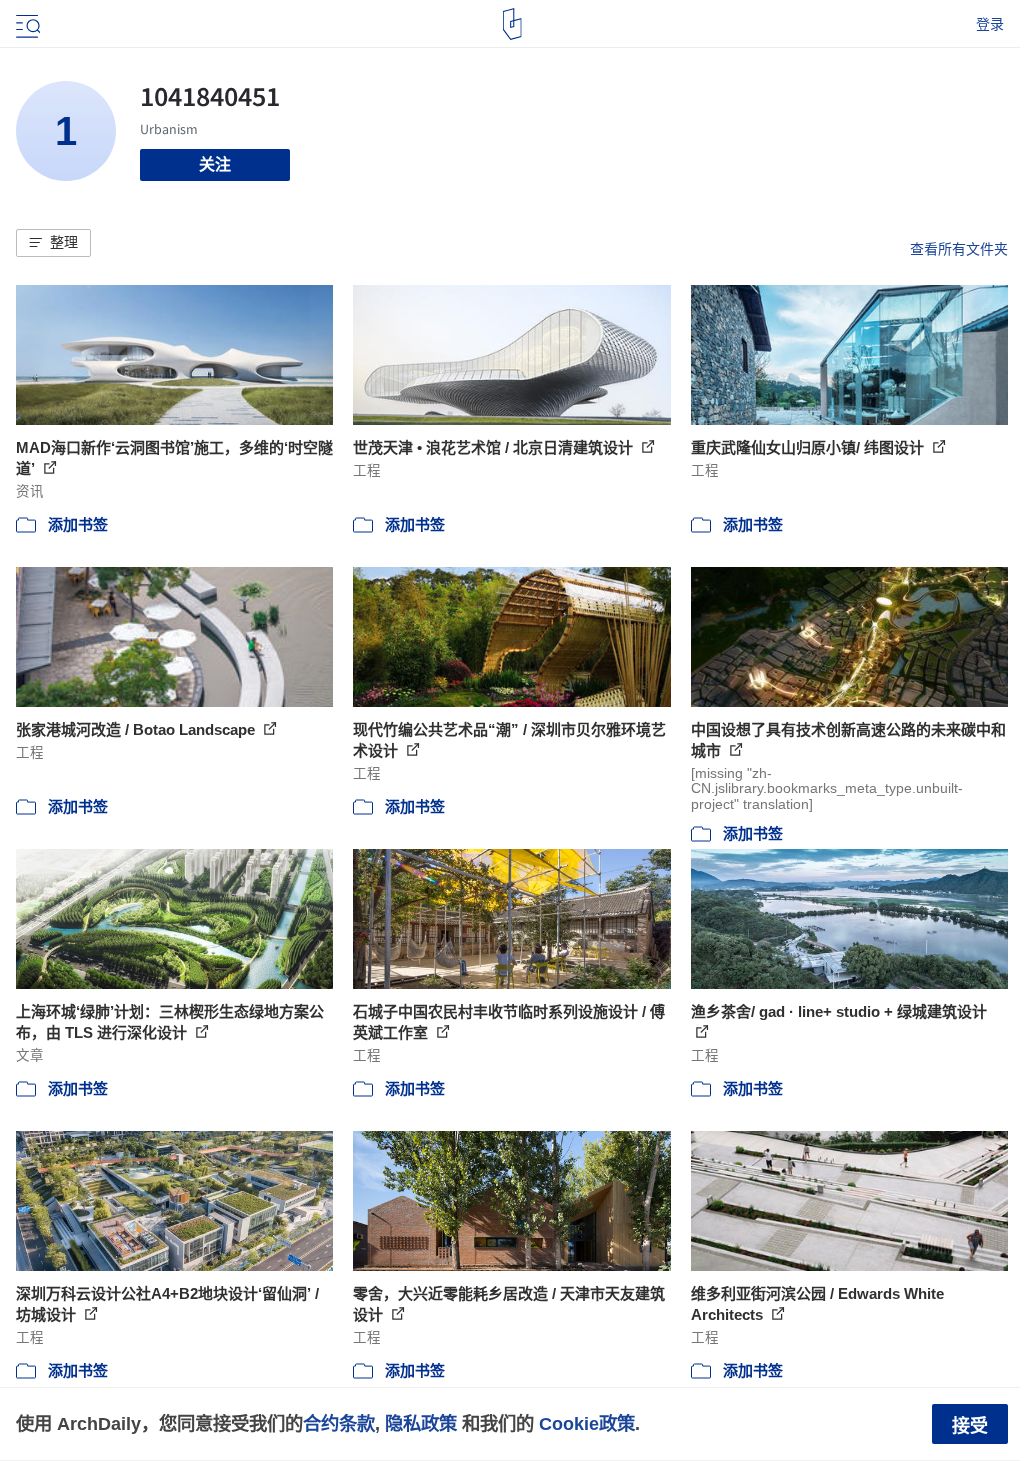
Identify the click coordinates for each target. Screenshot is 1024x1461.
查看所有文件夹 (959, 249)
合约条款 (339, 1423)
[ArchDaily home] (512, 24)
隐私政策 (421, 1423)
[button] (53, 243)
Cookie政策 (587, 1423)
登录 (990, 24)
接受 (970, 1426)
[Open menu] (26, 24)
